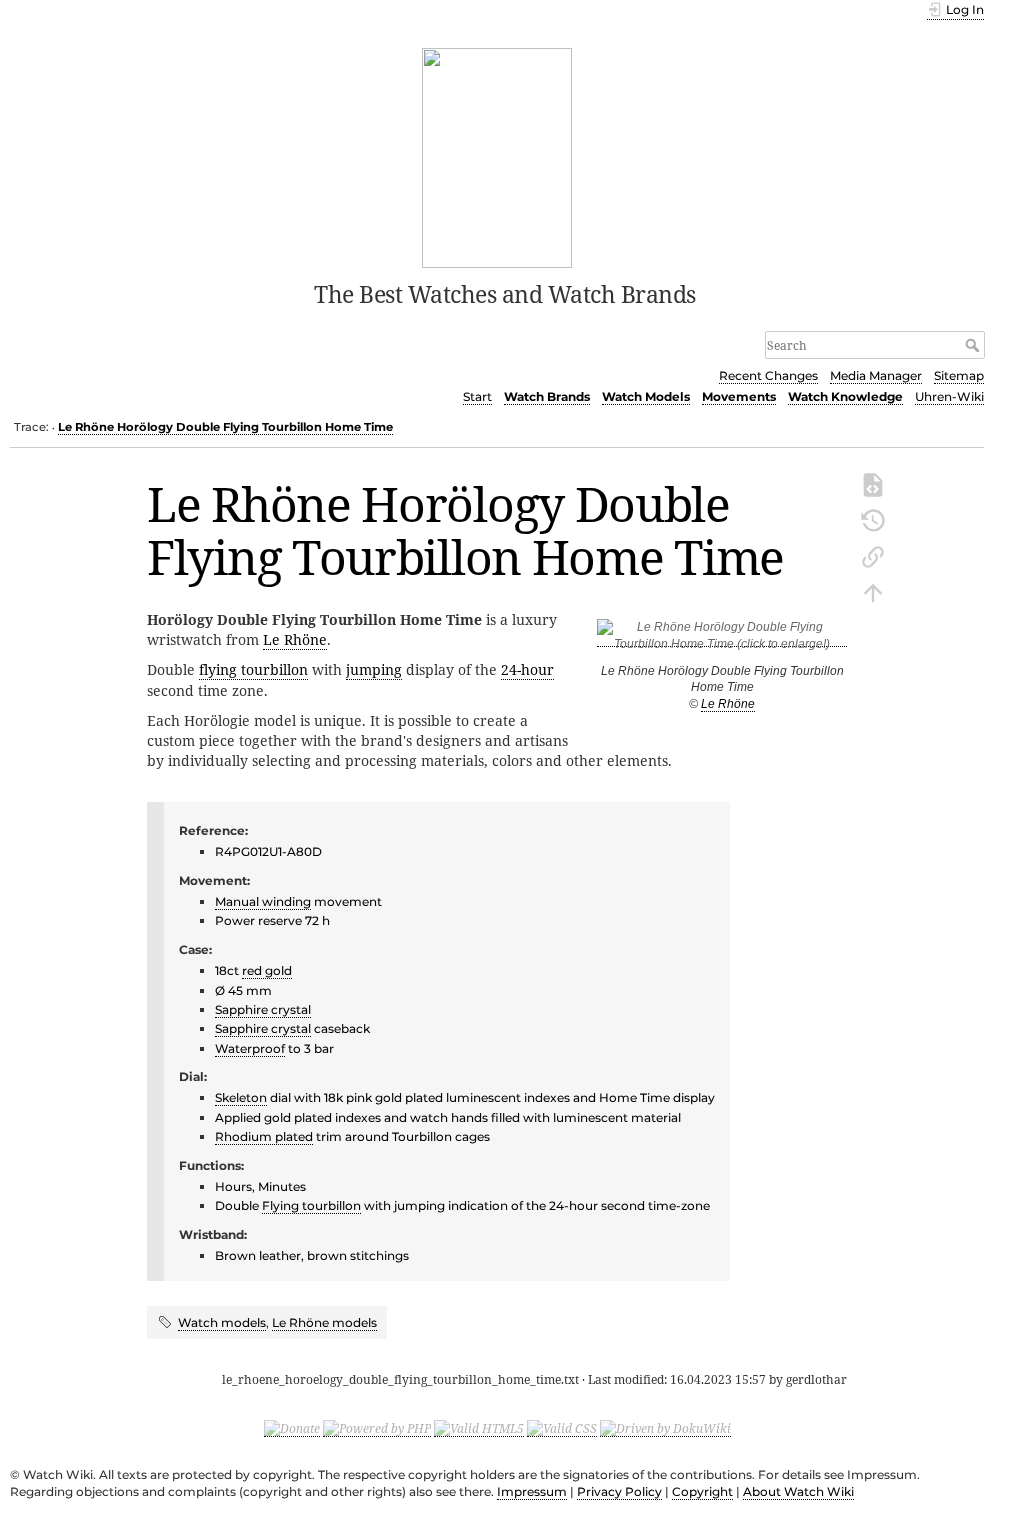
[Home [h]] (497, 156)
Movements (739, 396)
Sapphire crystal (263, 1009)
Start (477, 396)
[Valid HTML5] (479, 1428)
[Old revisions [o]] (873, 519)
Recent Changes (768, 375)
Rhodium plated (264, 1136)
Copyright (702, 1491)
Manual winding (263, 901)
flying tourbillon (253, 669)
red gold (267, 970)
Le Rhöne (728, 704)
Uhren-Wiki (949, 396)
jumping (374, 669)
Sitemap (959, 375)
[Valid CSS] (562, 1428)
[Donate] (292, 1428)
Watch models (222, 1322)
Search (974, 345)
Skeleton (241, 1097)
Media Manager (876, 375)
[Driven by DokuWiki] (665, 1428)
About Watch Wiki (798, 1491)
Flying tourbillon (311, 1205)
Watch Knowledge (845, 396)
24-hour (527, 669)
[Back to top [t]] (873, 591)
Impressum (532, 1491)
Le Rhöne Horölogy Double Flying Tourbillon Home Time (225, 427)
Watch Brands (547, 396)
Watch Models (646, 396)
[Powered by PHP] (377, 1428)
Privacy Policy (619, 1491)
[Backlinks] (873, 555)
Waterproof (250, 1048)
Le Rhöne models (324, 1322)
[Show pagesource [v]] (873, 483)
